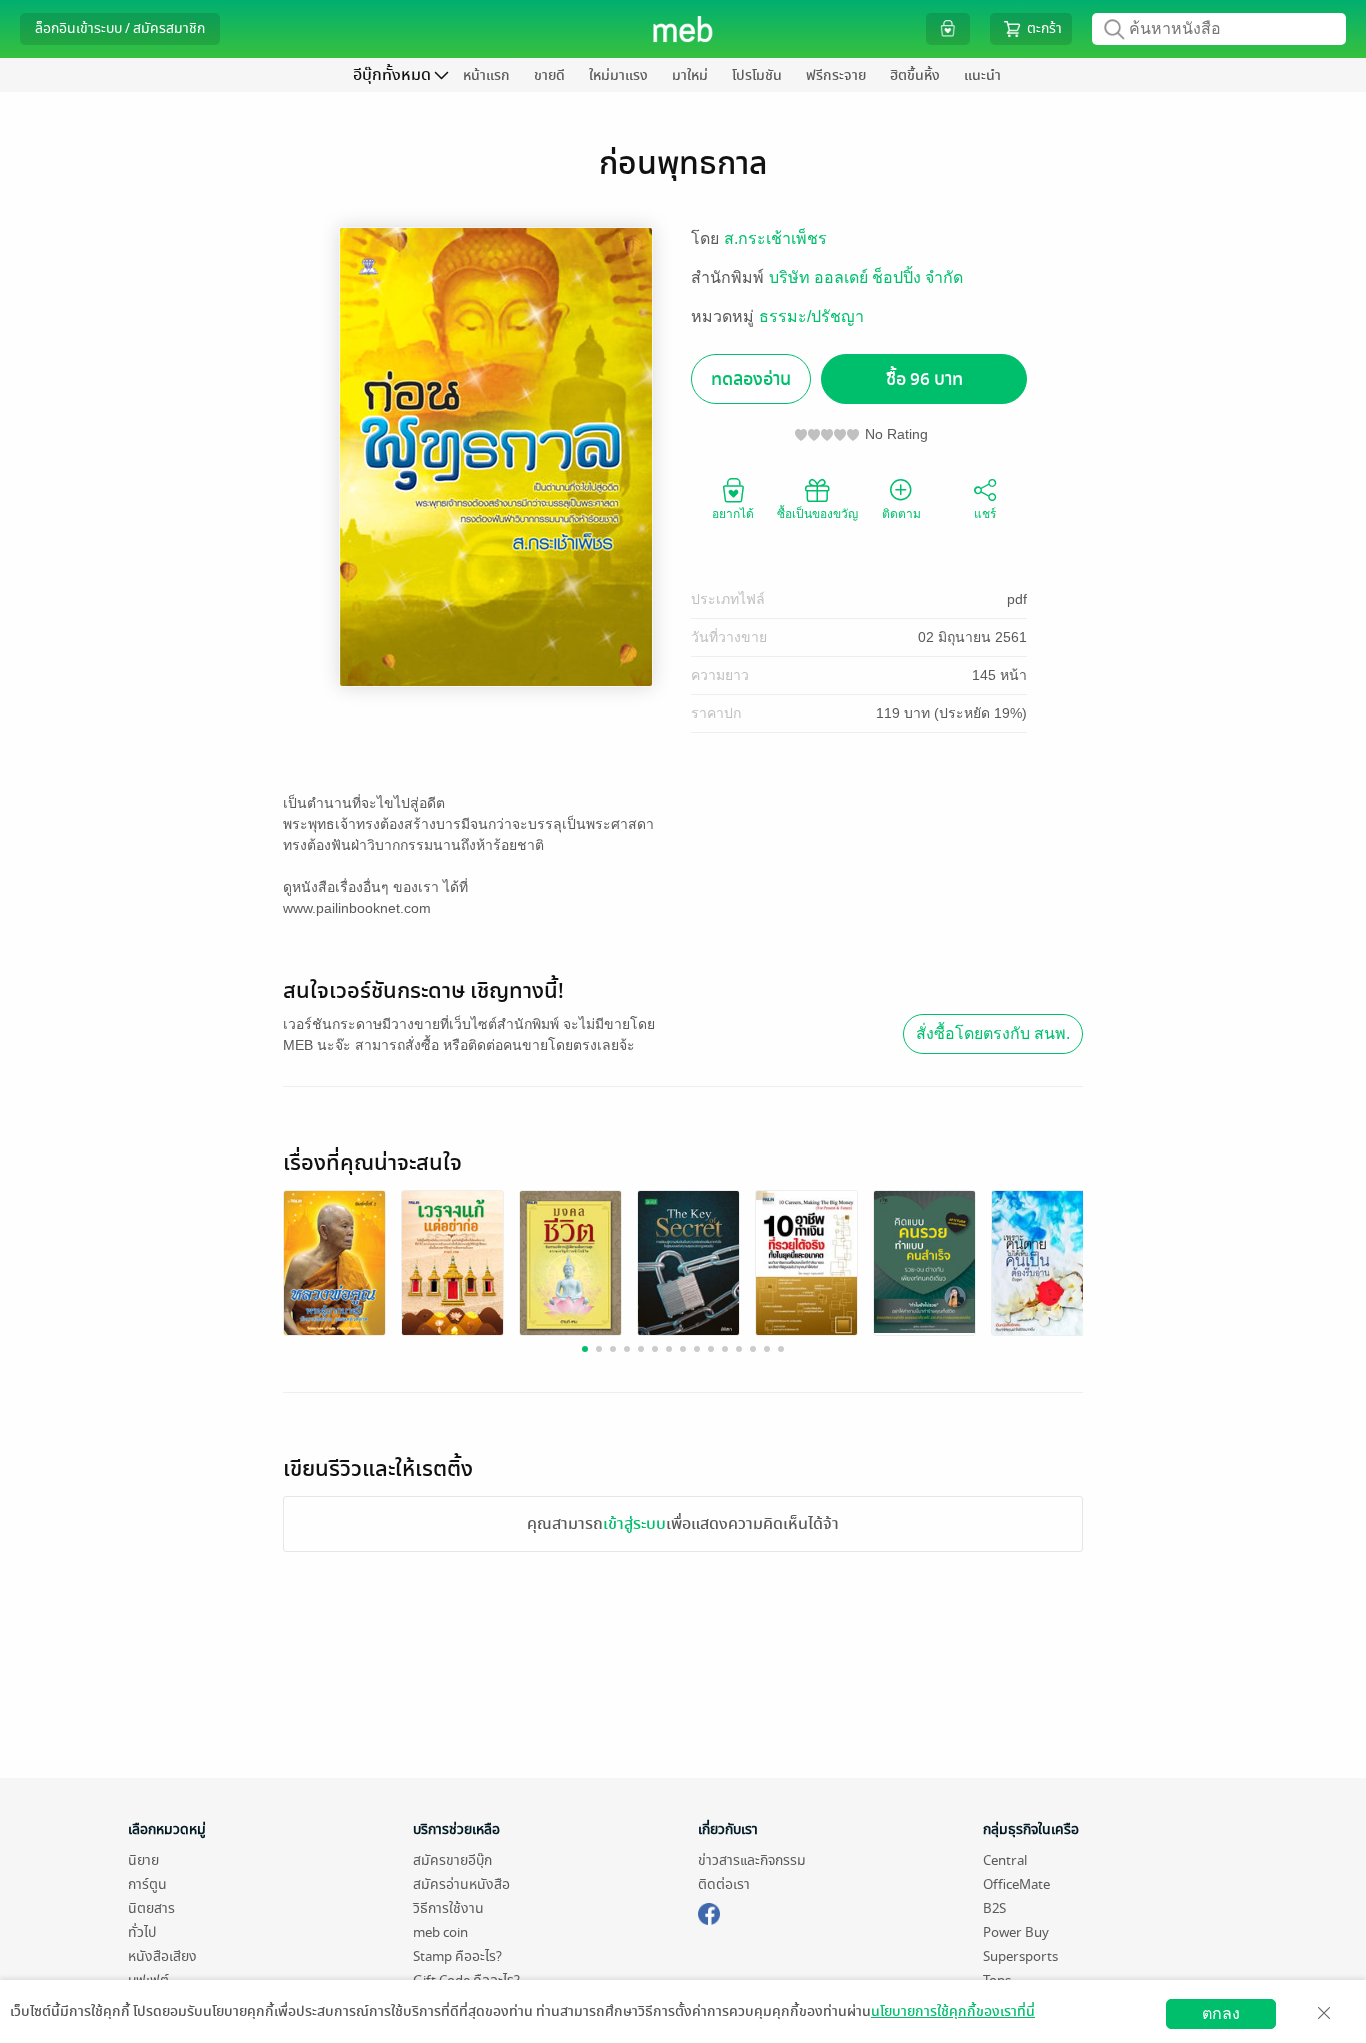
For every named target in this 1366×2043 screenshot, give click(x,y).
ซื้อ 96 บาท (924, 379)
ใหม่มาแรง (618, 75)
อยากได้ (733, 514)
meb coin (440, 1932)
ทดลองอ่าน (751, 379)
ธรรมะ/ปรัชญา (811, 316)
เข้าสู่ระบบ (634, 1524)
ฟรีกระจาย (836, 75)
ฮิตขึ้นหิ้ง (915, 75)
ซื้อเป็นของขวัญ (817, 514)
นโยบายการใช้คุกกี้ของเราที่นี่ (953, 2011)
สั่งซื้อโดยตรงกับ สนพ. (993, 1033)
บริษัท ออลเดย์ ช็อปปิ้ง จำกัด (866, 277)
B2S (994, 1908)
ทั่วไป (142, 1932)
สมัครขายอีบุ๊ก (452, 1860)
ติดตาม (901, 514)
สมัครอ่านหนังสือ (461, 1884)
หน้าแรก (486, 75)
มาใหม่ (690, 75)
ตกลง (1221, 2013)
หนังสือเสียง (162, 1956)
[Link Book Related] (334, 1262)
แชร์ (985, 514)
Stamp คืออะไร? (457, 1956)
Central (1005, 1860)
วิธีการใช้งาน (448, 1908)
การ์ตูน (147, 1884)
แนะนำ (982, 75)
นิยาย (143, 1860)
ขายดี (549, 75)
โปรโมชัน (757, 75)
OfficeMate (1016, 1884)
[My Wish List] (948, 28)
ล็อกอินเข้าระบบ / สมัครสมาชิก (120, 28)
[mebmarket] (709, 1911)
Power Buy (1016, 1932)
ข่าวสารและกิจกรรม (752, 1860)
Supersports (1020, 1956)
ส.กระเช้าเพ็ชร (775, 238)
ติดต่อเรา (724, 1884)
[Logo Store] (683, 29)
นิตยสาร (151, 1908)
